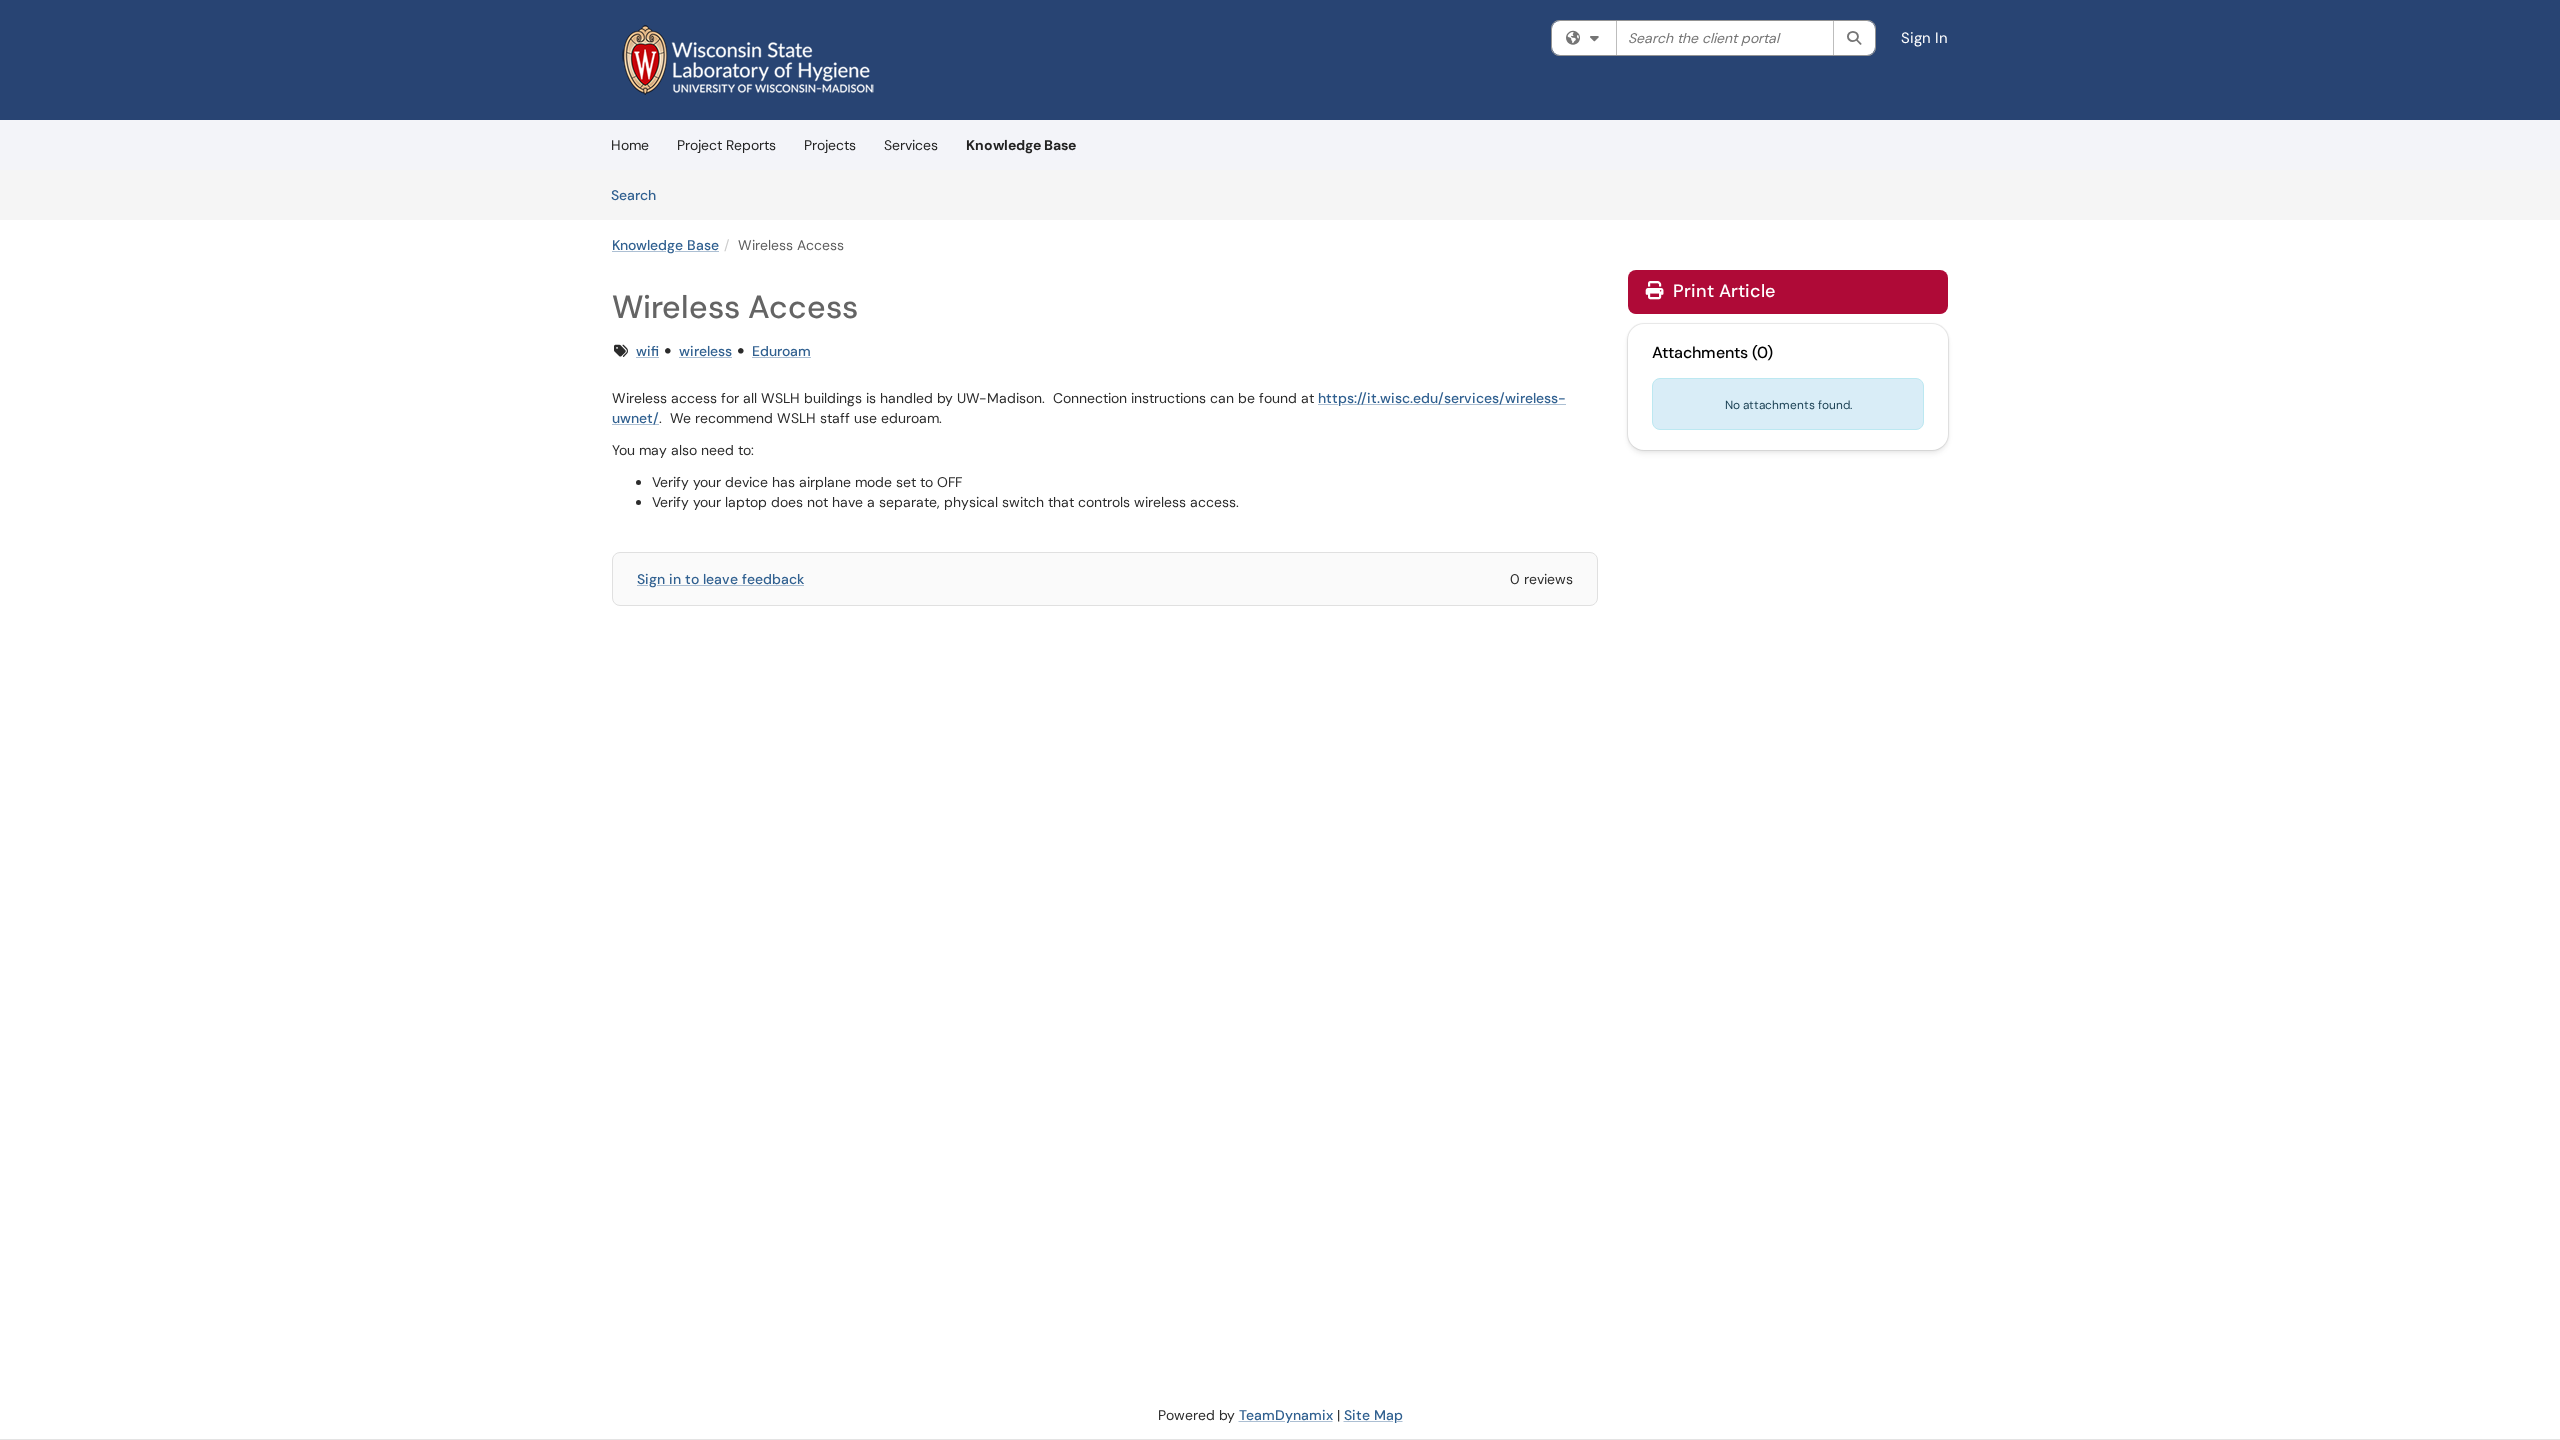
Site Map (1373, 1415)
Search (640, 194)
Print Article (1721, 291)
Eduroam (781, 351)
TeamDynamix (1286, 1415)
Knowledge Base (1021, 145)
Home (630, 145)
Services (911, 145)
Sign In (1924, 38)
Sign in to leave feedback (720, 579)
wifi (647, 351)
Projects (830, 145)
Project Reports (726, 145)
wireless (705, 351)
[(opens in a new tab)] (748, 60)
